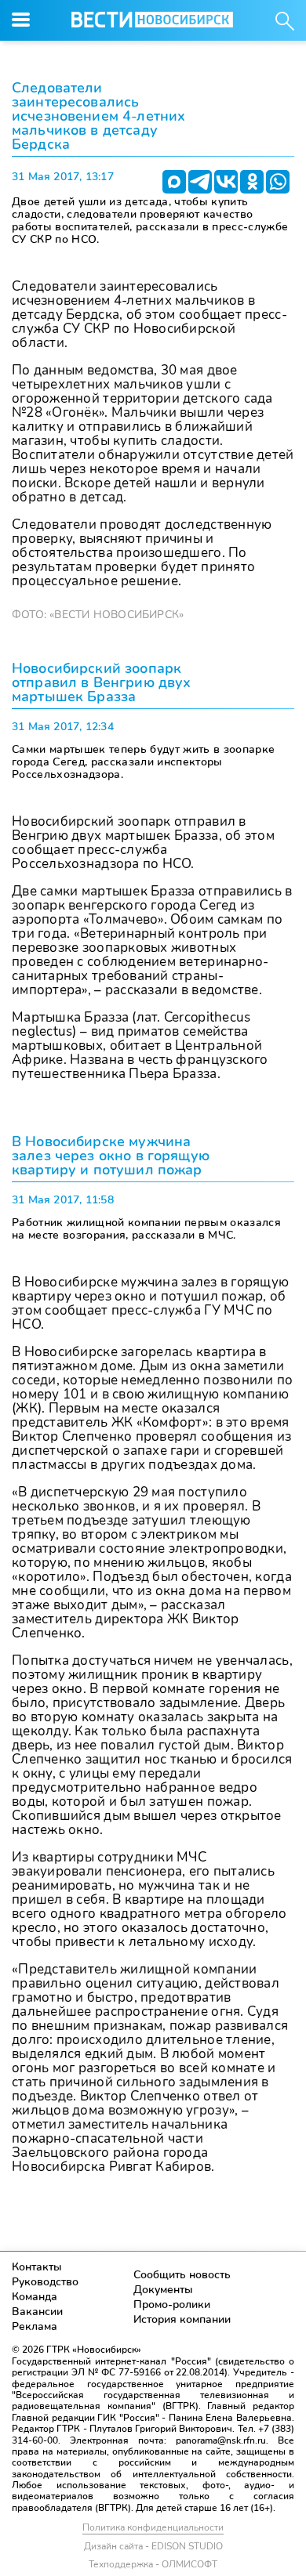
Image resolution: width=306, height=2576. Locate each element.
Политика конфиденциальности (153, 2527)
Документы (163, 2290)
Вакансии (37, 2312)
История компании (182, 2319)
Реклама (35, 2326)
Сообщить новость (182, 2275)
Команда (35, 2297)
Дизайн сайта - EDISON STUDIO (153, 2546)
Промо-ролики (172, 2305)
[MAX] (174, 182)
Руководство (45, 2282)
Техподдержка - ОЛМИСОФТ (153, 2564)
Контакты (37, 2267)
